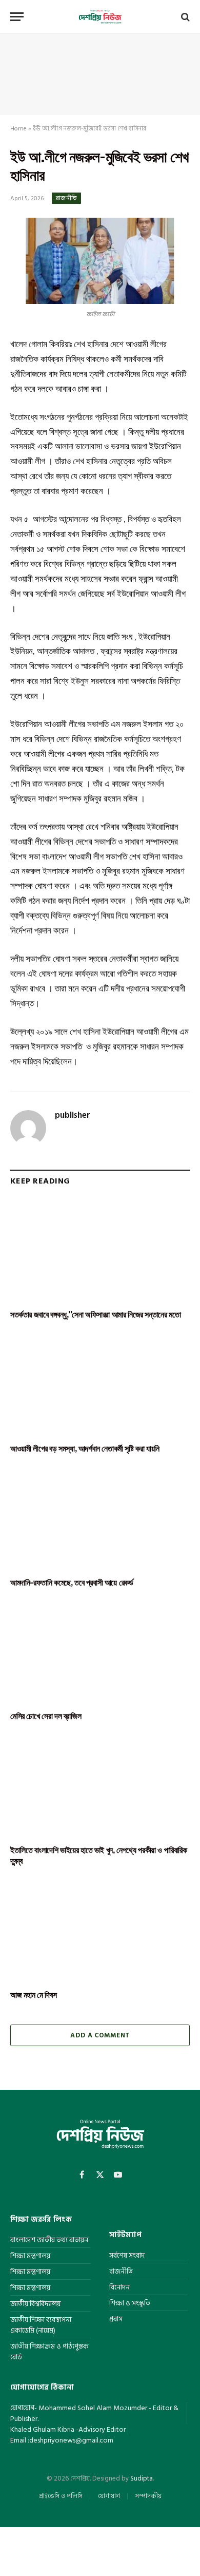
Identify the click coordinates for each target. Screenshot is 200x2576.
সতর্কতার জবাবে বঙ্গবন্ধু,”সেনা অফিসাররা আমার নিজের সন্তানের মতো (95, 1314)
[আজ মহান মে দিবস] (100, 1931)
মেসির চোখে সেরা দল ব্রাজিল (46, 1716)
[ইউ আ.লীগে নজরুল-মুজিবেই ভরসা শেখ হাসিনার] (100, 261)
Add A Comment (100, 2035)
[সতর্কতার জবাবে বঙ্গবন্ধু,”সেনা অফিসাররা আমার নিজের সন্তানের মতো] (100, 1251)
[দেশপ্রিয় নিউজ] (100, 17)
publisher (73, 1115)
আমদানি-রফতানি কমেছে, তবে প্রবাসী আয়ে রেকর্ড (72, 1582)
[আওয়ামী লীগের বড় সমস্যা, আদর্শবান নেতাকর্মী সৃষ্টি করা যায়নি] (100, 1385)
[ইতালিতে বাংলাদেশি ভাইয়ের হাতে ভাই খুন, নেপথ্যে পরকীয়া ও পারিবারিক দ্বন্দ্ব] (100, 1786)
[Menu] (17, 17)
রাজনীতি (66, 198)
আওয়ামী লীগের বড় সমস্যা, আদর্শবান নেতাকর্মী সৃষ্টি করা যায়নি (85, 1448)
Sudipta (142, 2478)
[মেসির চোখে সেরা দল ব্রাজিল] (100, 1652)
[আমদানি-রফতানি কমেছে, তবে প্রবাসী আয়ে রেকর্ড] (100, 1519)
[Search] (184, 17)
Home (18, 129)
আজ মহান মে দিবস (33, 1995)
